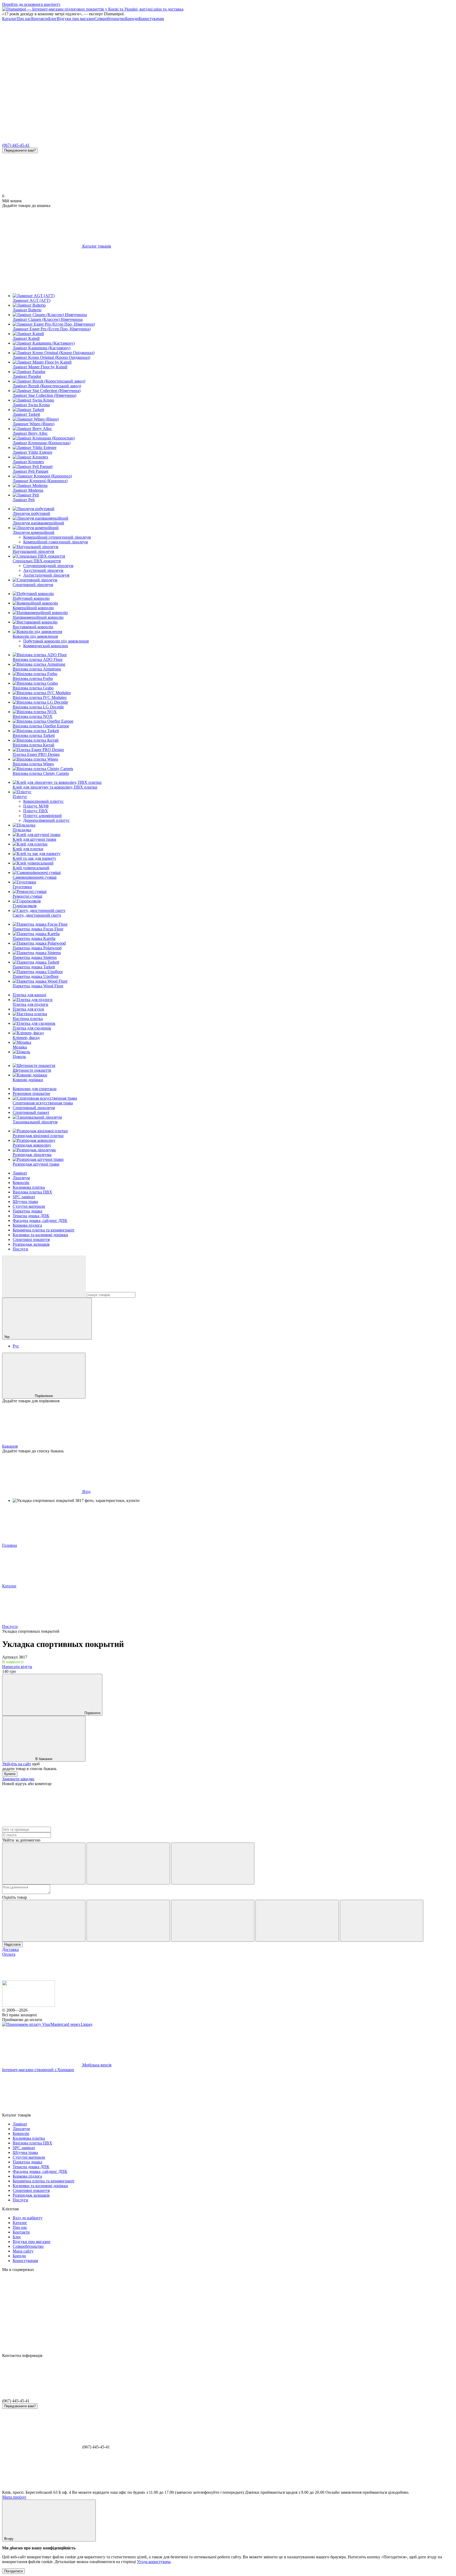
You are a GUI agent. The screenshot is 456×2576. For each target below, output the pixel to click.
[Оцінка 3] (213, 1921)
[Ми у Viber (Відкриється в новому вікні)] (358, 59)
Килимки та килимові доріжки (40, 1235)
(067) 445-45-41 (16, 145)
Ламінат (20, 1173)
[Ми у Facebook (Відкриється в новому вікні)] (42, 59)
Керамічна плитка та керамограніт (44, 1230)
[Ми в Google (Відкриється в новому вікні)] (42, 100)
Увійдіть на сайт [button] (17, 1764)
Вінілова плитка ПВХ (32, 1192)
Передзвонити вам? (20, 150)
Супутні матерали (29, 1206)
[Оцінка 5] (382, 1921)
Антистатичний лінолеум (46, 575)
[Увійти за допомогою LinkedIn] (213, 1864)
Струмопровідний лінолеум (48, 566)
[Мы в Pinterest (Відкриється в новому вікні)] (279, 59)
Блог (53, 19)
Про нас (24, 19)
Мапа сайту (23, 2251)
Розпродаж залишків (31, 1244)
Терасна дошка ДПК (31, 1216)
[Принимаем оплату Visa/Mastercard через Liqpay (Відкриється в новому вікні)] (47, 2024)
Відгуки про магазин (76, 19)
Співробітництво (110, 19)
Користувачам (151, 19)
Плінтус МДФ (36, 806)
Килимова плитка (29, 1187)
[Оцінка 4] (297, 1921)
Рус (16, 1346)
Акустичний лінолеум (43, 570)
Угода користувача (154, 2562)
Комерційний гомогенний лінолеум (56, 542)
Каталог (9, 19)
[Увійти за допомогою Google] (128, 1864)
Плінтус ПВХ (36, 811)
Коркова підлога (27, 1225)
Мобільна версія (96, 2065)
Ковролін (21, 1183)
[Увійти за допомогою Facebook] (44, 1864)
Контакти (40, 19)
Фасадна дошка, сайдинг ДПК (40, 1221)
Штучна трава (25, 1202)
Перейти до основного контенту (31, 4)
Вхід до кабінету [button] (28, 2218)
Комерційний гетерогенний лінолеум (57, 537)
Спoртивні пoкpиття (31, 1239)
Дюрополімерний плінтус (46, 820)
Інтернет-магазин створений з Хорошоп (38, 2070)
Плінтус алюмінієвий (42, 816)
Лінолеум (21, 1178)
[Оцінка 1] (44, 1921)
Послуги (20, 1249)
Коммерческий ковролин (46, 646)
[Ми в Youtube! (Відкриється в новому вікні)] (121, 59)
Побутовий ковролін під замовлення (56, 641)
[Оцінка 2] (128, 1921)
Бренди (132, 19)
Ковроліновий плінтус (43, 801)
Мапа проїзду (14, 2497)
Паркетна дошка (27, 1211)
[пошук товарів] (44, 1277)
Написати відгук (17, 1667)
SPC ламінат (24, 1197)
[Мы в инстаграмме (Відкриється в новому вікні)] (200, 59)
